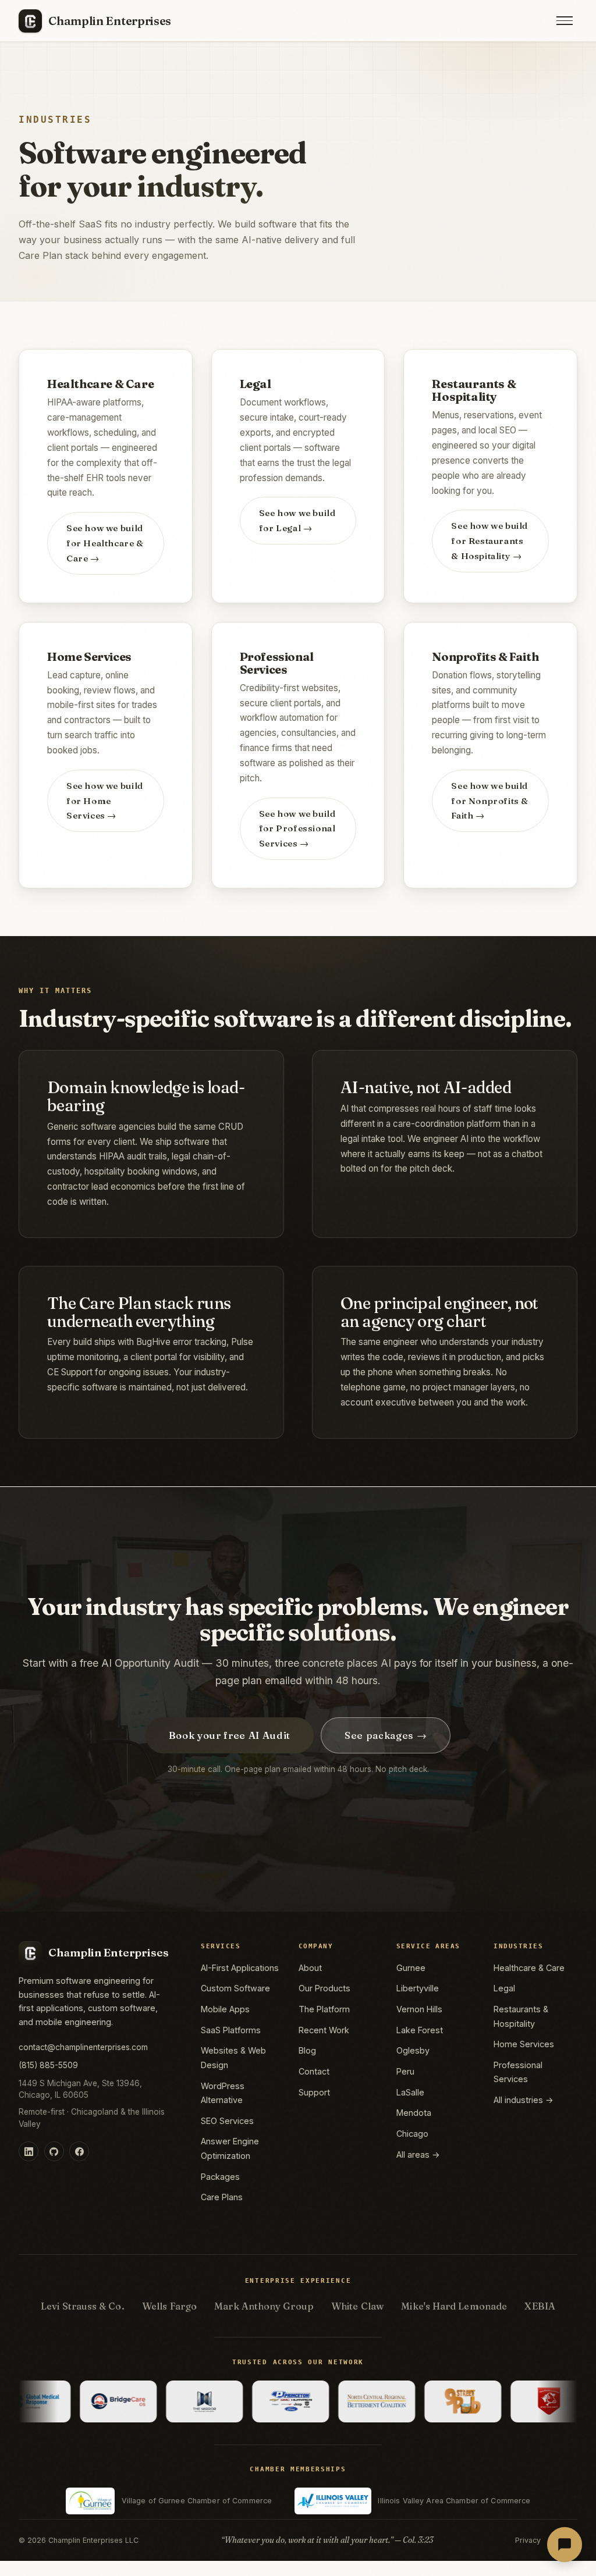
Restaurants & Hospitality (521, 2016)
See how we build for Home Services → (105, 801)
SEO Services (227, 2121)
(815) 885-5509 (48, 2065)
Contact (314, 2071)
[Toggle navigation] (565, 21)
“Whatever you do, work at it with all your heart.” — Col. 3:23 (327, 2540)
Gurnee (411, 1968)
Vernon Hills (419, 2009)
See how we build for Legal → (297, 520)
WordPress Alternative (223, 2093)
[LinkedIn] (29, 2151)
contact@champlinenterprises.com (83, 2047)
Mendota (414, 2113)
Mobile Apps (225, 2009)
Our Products (324, 1988)
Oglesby (413, 2050)
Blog (307, 2050)
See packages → (386, 1735)
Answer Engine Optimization (230, 2148)
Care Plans (222, 2197)
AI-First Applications (240, 1968)
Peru (405, 2071)
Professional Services (518, 2072)
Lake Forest (420, 2030)
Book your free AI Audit (230, 1735)
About (310, 1968)
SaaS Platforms (231, 2030)
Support (314, 2092)
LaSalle (410, 2092)
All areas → (418, 2155)
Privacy (528, 2540)
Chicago (412, 2134)
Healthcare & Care (529, 1968)
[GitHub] (54, 2151)
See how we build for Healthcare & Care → (105, 543)
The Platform (324, 2009)
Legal (504, 1988)
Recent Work (324, 2030)
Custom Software (235, 1988)
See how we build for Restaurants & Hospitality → (489, 541)
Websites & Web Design (233, 2057)
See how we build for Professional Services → (297, 829)
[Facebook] (79, 2151)
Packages (220, 2177)
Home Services (524, 2044)
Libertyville (418, 1988)
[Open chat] (565, 2545)
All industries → (524, 2100)
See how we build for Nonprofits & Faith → (490, 801)
